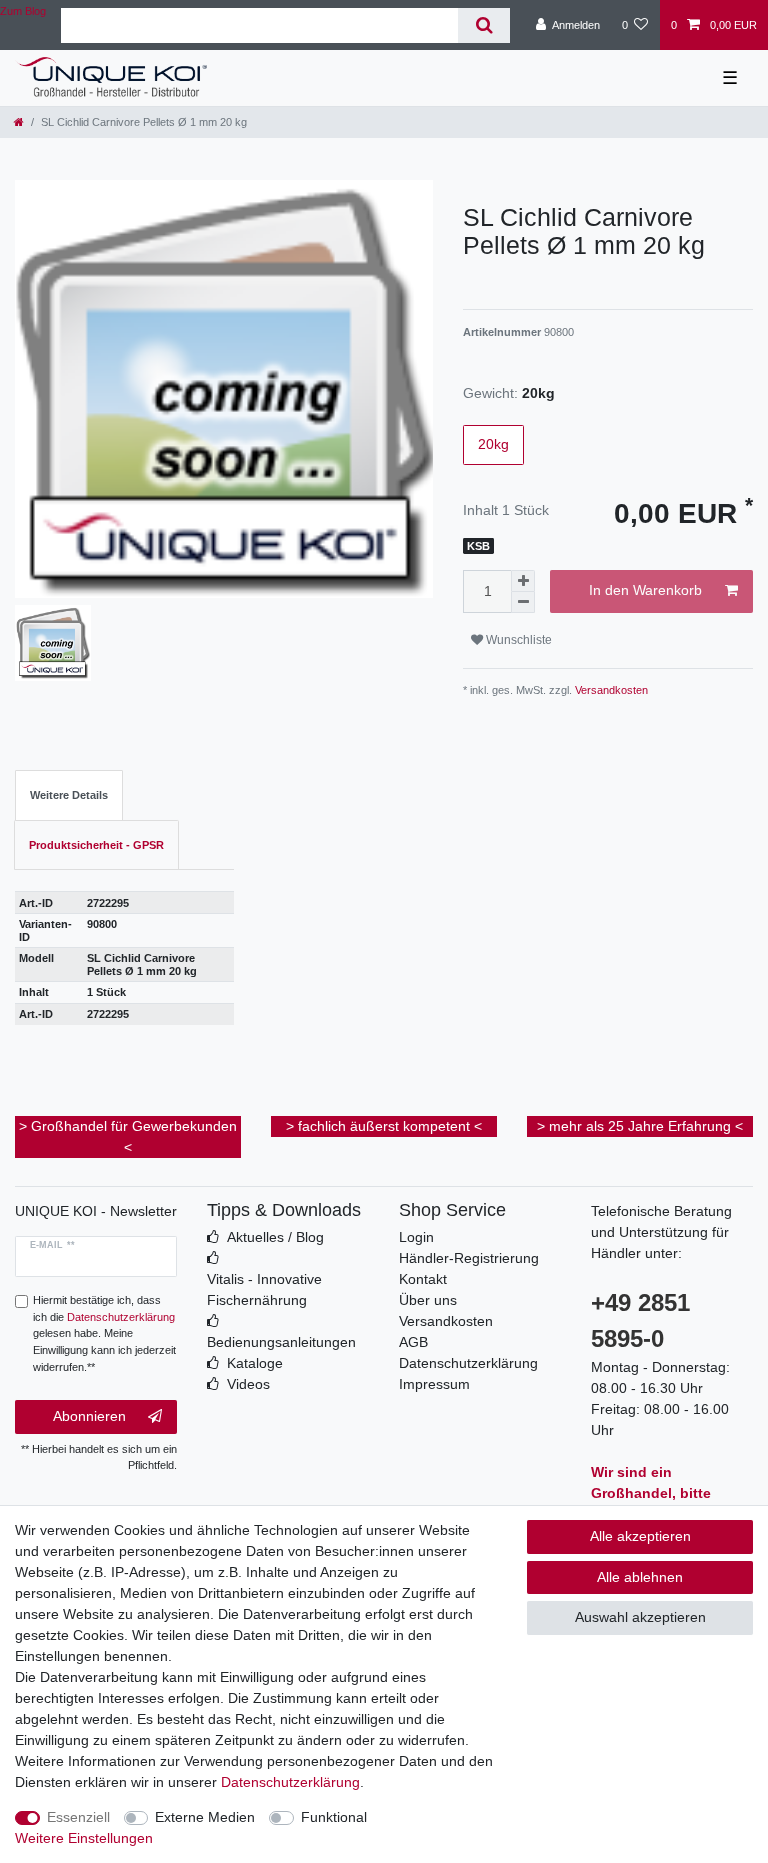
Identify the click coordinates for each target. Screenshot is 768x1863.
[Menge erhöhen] (523, 581)
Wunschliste (517, 640)
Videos (248, 1384)
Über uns (428, 1300)
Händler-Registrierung (469, 1258)
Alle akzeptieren (640, 1536)
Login (416, 1237)
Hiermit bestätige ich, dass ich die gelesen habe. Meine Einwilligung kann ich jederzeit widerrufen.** (104, 1333)
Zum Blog (23, 11)
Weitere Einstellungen (84, 1838)
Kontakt (423, 1279)
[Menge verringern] (523, 602)
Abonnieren (89, 1416)
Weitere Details (69, 795)
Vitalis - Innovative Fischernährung (264, 1289)
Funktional (334, 1817)
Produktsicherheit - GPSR (96, 845)
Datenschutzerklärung (468, 1363)
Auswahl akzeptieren (640, 1617)
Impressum (434, 1384)
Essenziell (78, 1817)
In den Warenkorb (645, 590)
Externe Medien (205, 1817)
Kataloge (255, 1363)
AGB (413, 1342)
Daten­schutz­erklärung (290, 1782)
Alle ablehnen (640, 1577)
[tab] (69, 795)
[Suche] (483, 25)
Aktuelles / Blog (275, 1237)
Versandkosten (610, 690)
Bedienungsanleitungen (281, 1342)
